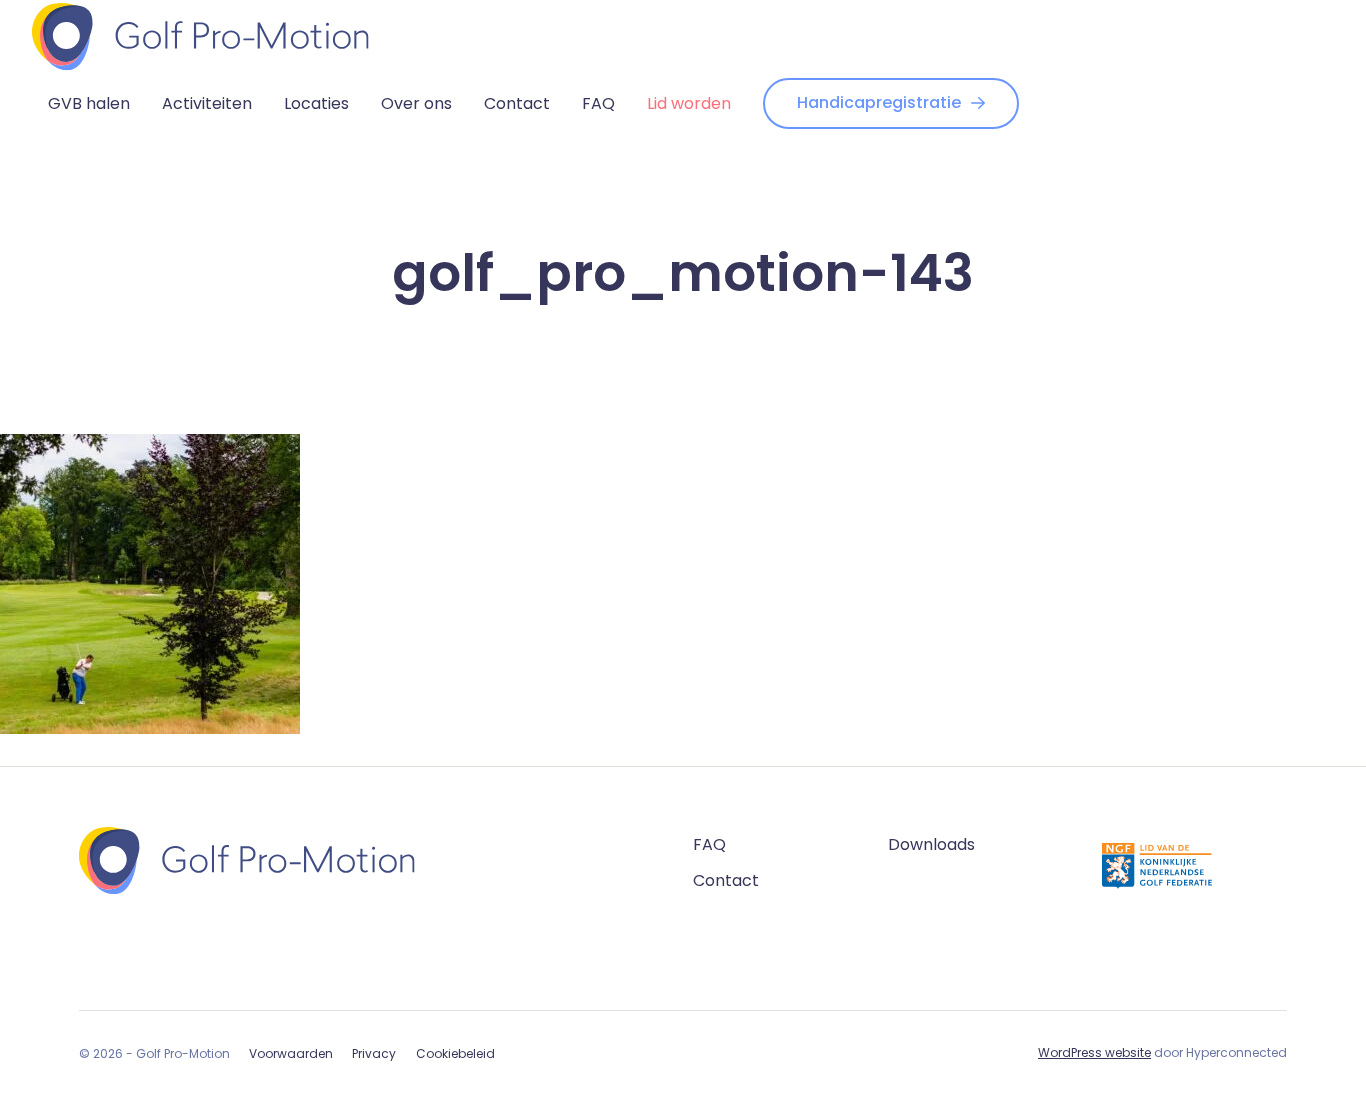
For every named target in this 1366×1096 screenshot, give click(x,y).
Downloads (931, 844)
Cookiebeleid (455, 1053)
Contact (517, 103)
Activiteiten (207, 103)
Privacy (374, 1053)
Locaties (316, 103)
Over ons (416, 103)
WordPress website (1094, 1052)
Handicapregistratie (879, 102)
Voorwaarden (291, 1053)
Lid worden (689, 103)
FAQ (598, 103)
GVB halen (89, 103)
